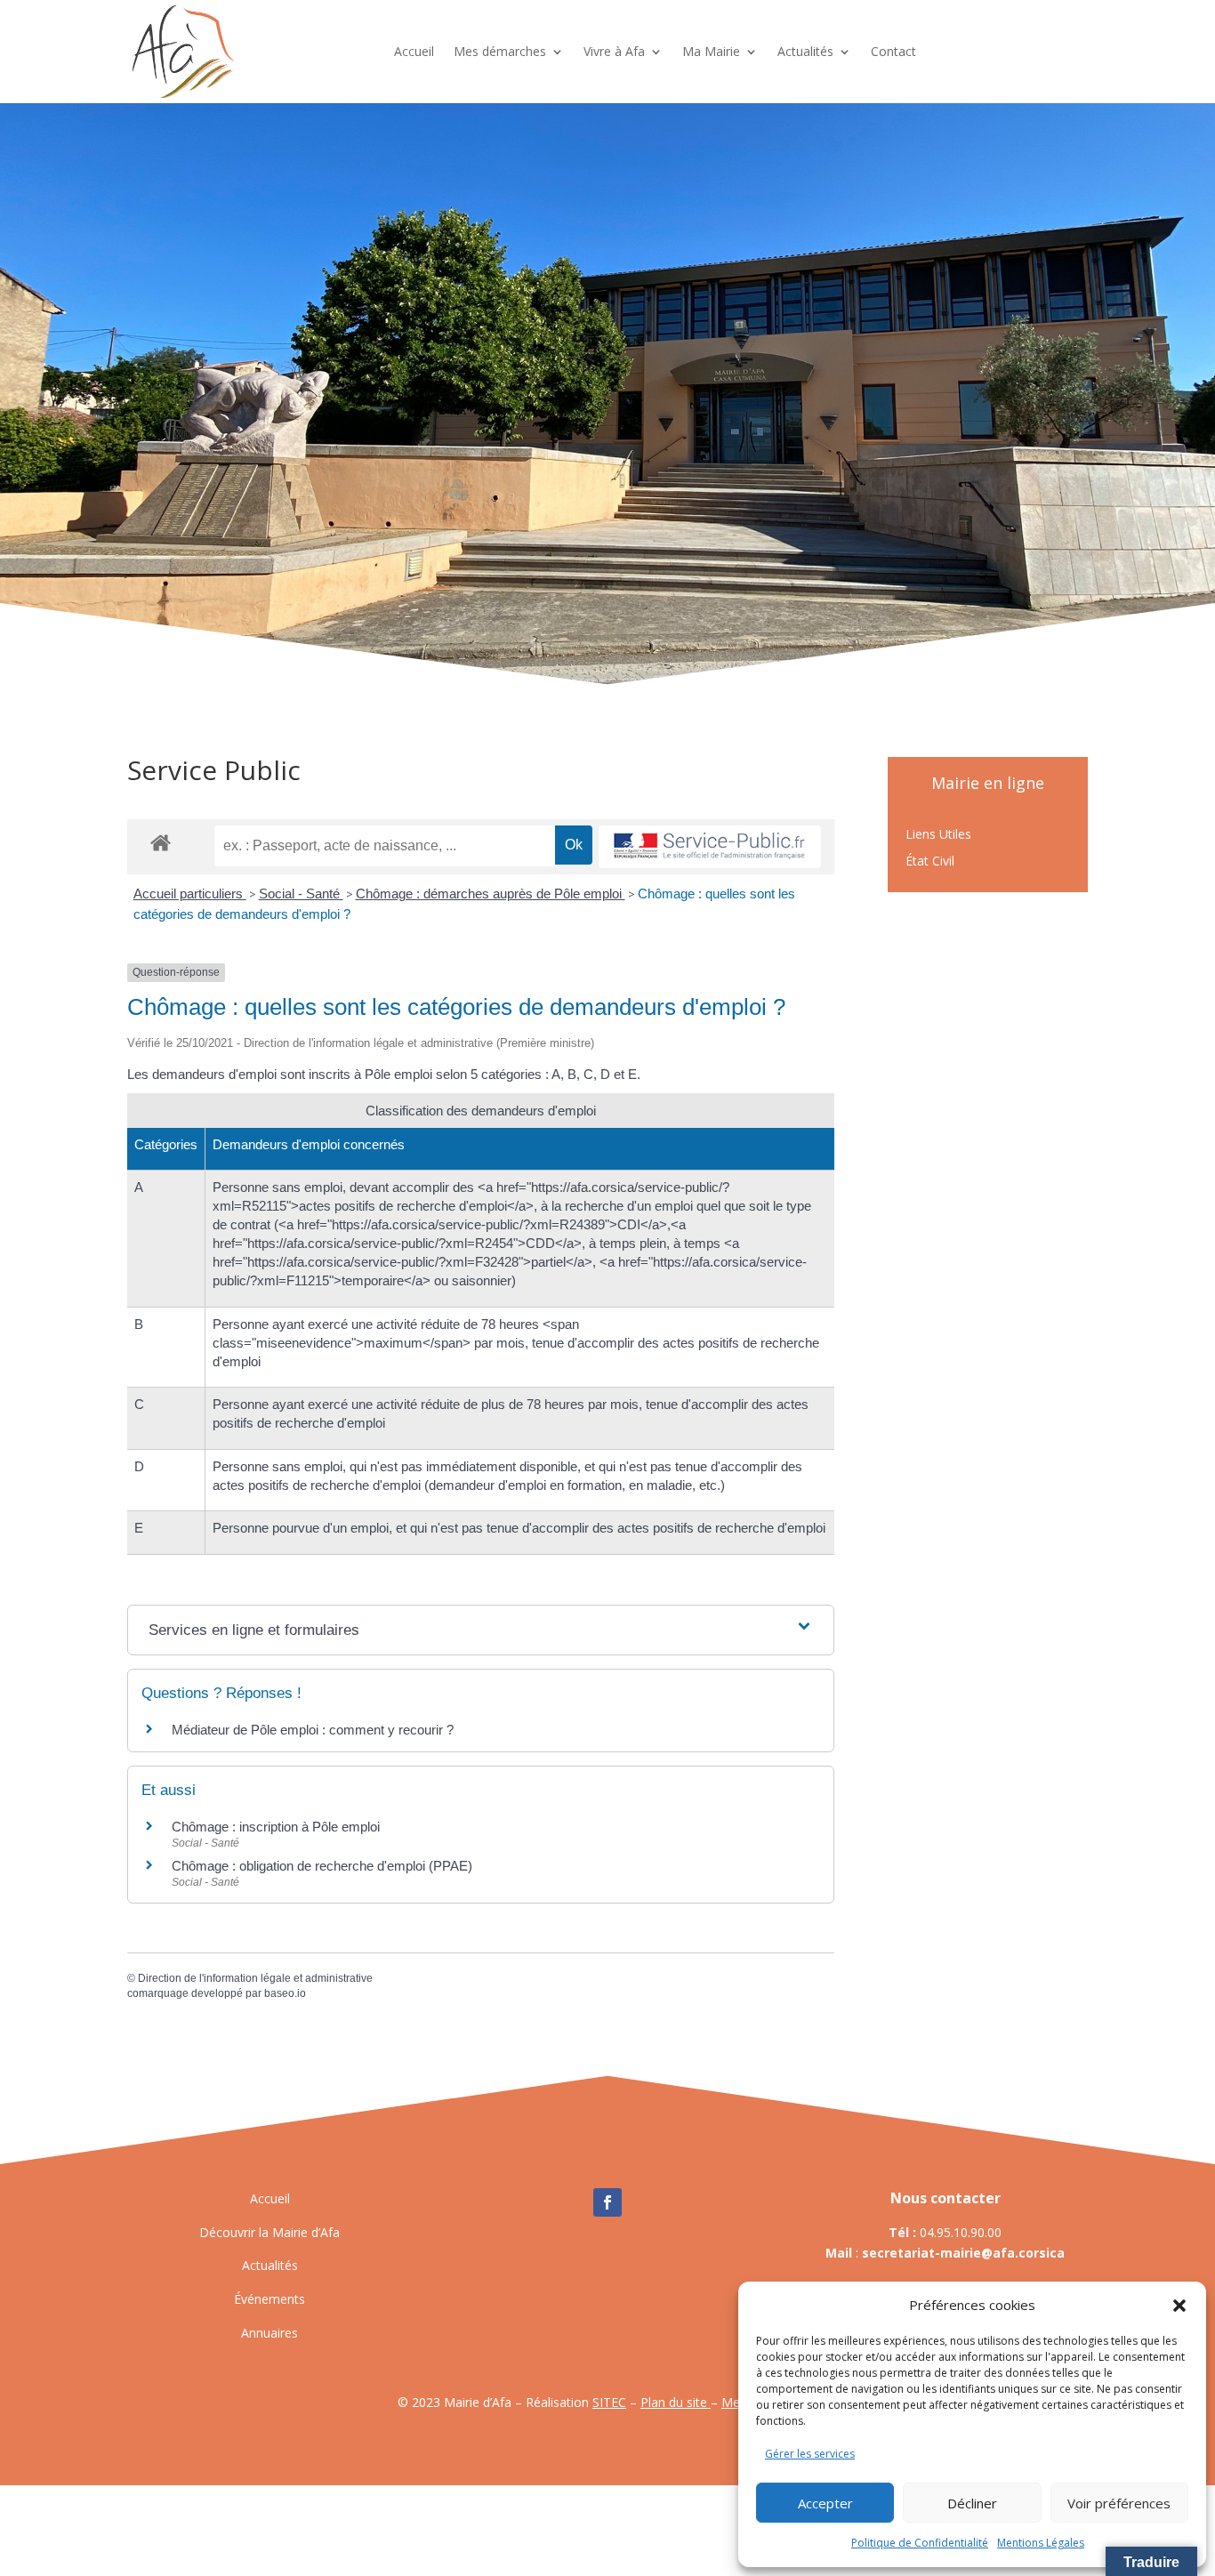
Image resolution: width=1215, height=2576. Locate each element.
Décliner (972, 2503)
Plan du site (676, 2402)
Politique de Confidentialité (920, 2543)
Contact (893, 51)
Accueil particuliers (190, 894)
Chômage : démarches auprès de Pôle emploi (491, 894)
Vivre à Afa (614, 51)
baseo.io (285, 1993)
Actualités (805, 51)
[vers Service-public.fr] (710, 847)
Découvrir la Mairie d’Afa (270, 2232)
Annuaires (270, 2333)
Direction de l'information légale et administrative (255, 1978)
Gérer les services (810, 2454)
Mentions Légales (1041, 2543)
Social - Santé (301, 894)
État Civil (930, 862)
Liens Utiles (938, 835)
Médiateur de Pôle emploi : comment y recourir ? (313, 1730)
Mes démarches (500, 51)
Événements (270, 2299)
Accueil (414, 51)
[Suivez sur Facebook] (607, 2202)
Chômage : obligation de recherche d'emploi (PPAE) (322, 1866)
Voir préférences (1119, 2503)
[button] (1179, 2306)
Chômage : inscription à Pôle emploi (276, 1827)
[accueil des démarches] (161, 842)
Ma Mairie (711, 51)
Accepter (825, 2503)
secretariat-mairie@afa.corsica (963, 2253)
